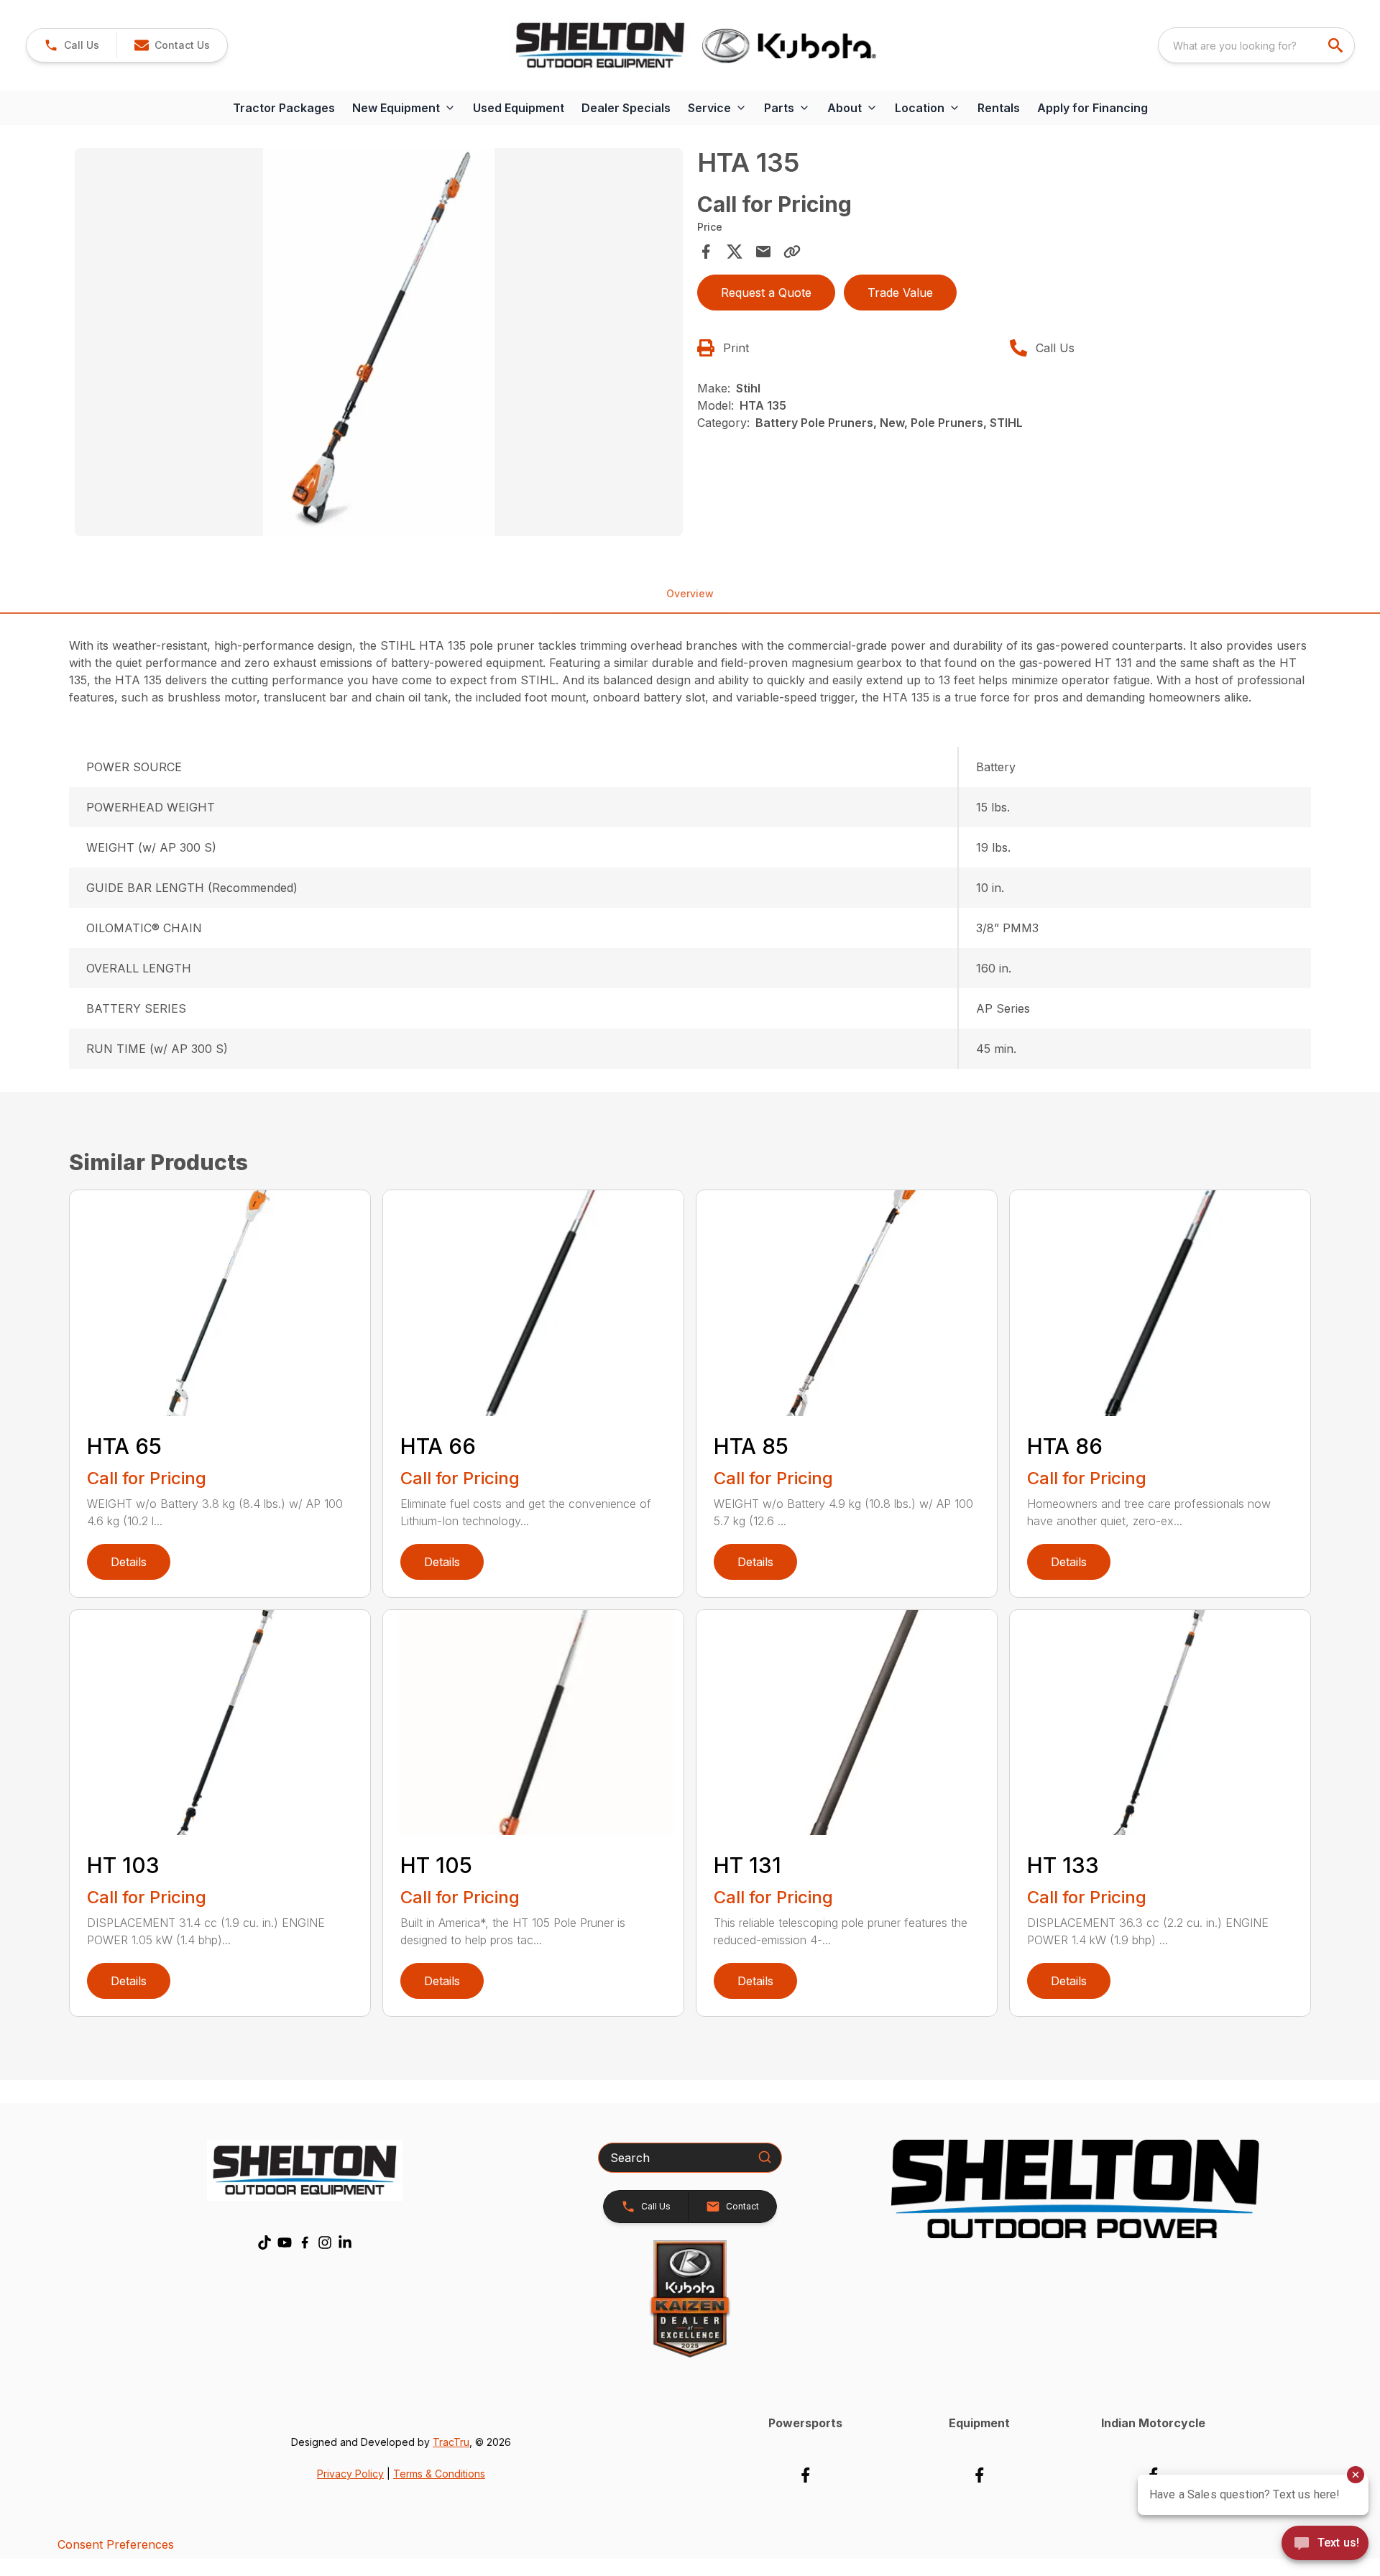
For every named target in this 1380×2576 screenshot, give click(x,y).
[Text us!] (1325, 2544)
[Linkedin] (345, 2242)
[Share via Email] (763, 252)
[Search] (765, 2157)
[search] (1337, 45)
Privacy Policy (350, 2474)
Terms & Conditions (439, 2474)
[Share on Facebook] (706, 252)
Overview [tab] (690, 593)
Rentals (999, 108)
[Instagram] (325, 2242)
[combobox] (1256, 45)
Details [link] (129, 1562)
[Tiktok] (264, 2242)
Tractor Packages (284, 108)
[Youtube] (285, 2242)
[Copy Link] (792, 252)
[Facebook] (305, 2242)
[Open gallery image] (379, 342)
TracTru (451, 2442)
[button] (72, 45)
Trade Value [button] (900, 293)
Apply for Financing (1092, 108)
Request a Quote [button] (766, 293)
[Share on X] (735, 252)
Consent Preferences (116, 2544)
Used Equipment (519, 108)
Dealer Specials (626, 108)
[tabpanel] (379, 344)
